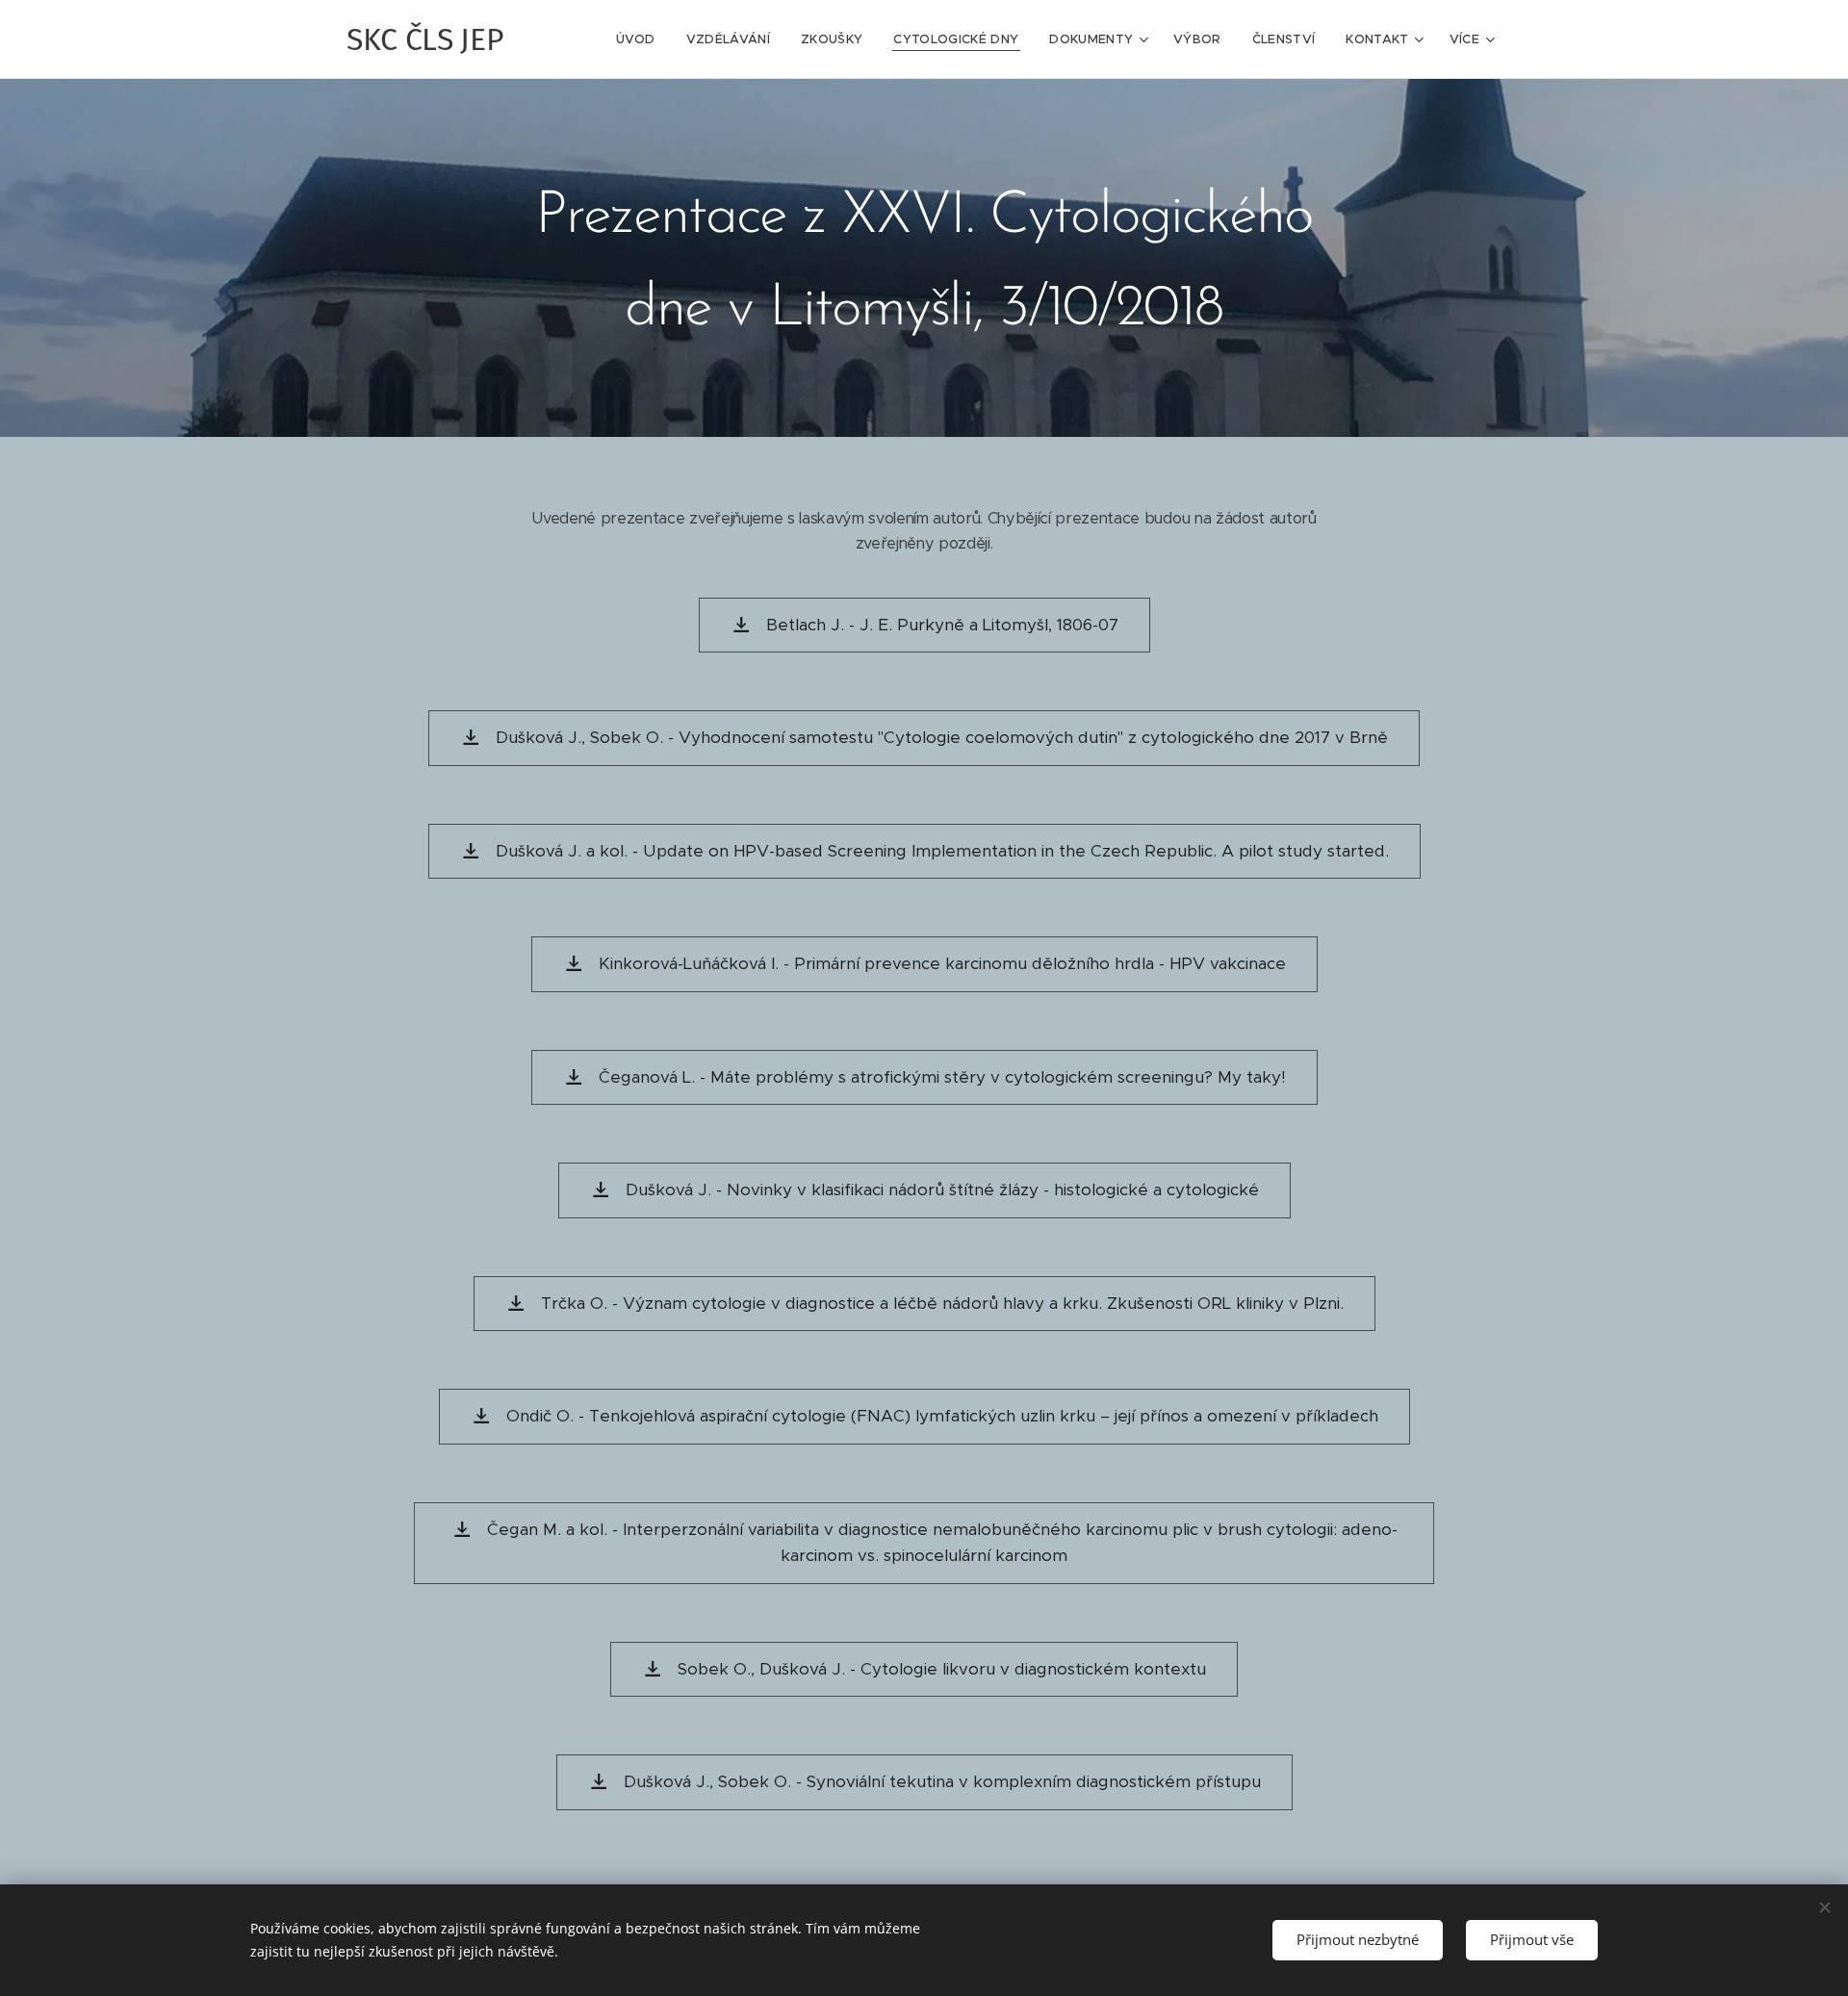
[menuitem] (641, 39)
